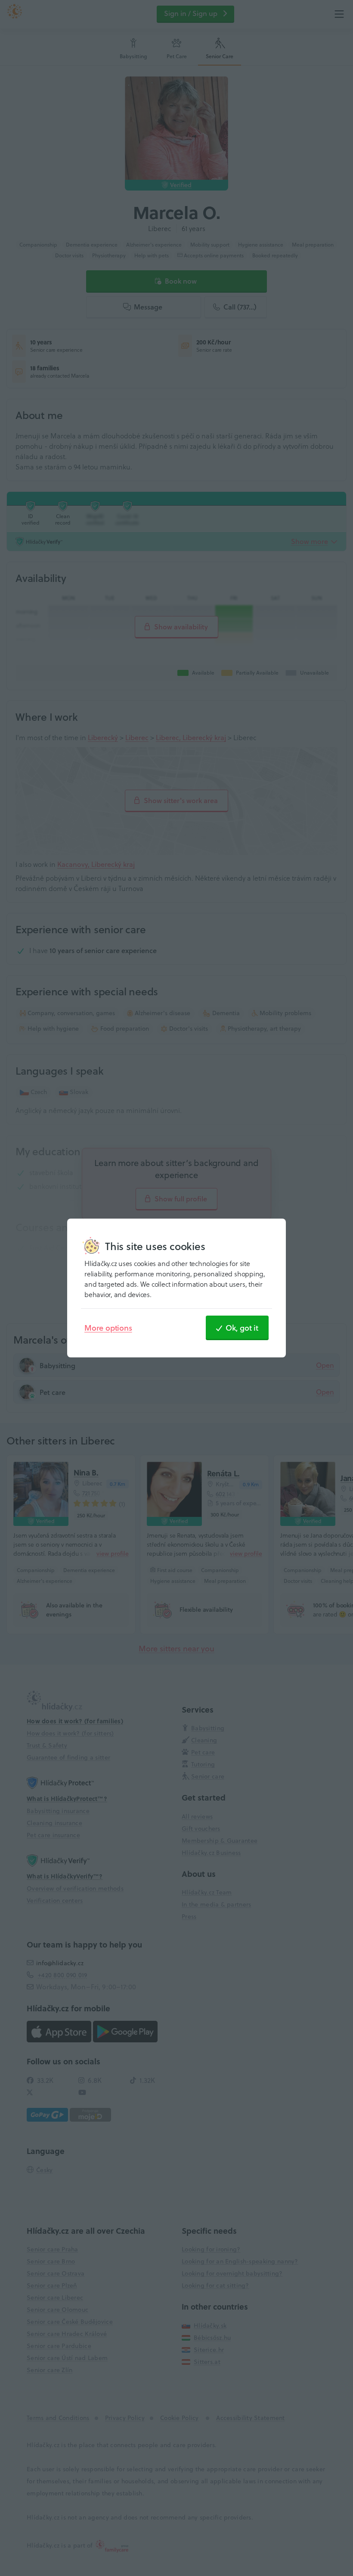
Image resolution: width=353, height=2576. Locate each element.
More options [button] (108, 1328)
